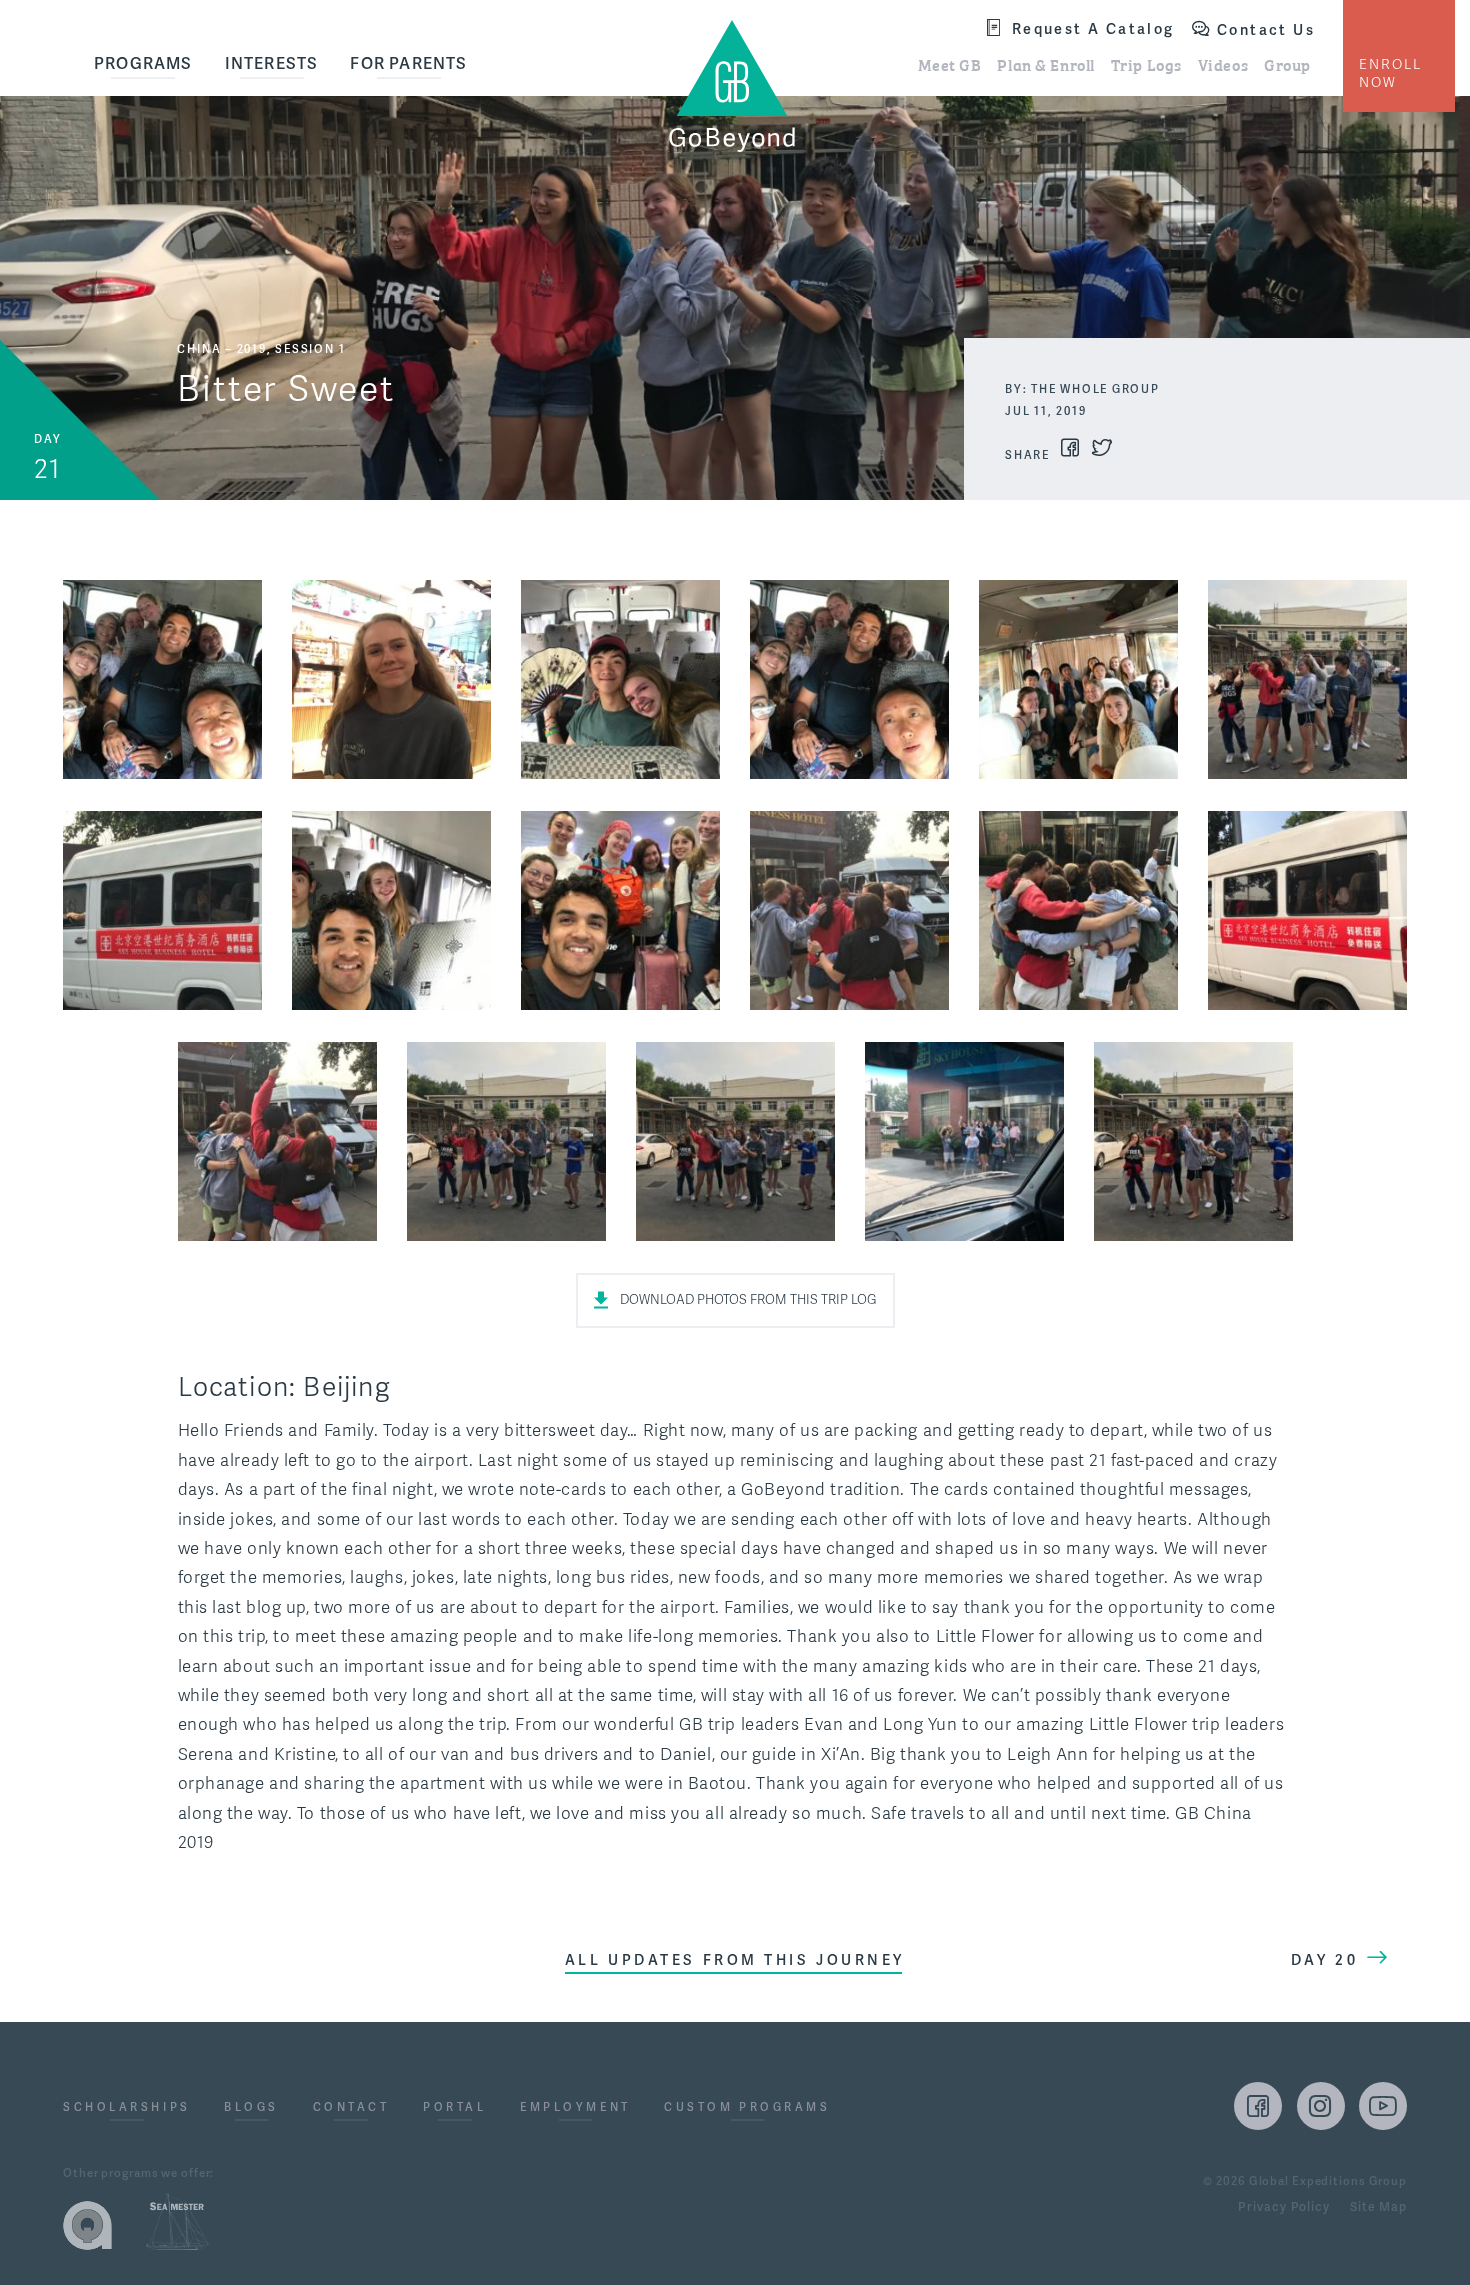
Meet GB (950, 64)
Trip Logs (1146, 64)
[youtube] (1383, 2106)
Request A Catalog (1093, 28)
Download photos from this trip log (748, 1300)
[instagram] (1321, 2106)
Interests (272, 63)
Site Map (1378, 2208)
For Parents (408, 63)
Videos (1223, 64)
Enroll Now (1390, 73)
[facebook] (1258, 2106)
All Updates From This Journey (735, 1960)
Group (1287, 64)
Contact (351, 2108)
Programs (143, 63)
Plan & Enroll (1045, 64)
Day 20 (1324, 1960)
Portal (454, 2108)
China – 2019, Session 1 (261, 349)
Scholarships (127, 2108)
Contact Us (1266, 30)
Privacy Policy (1283, 2208)
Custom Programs (747, 2108)
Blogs (251, 2108)
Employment (575, 2108)
